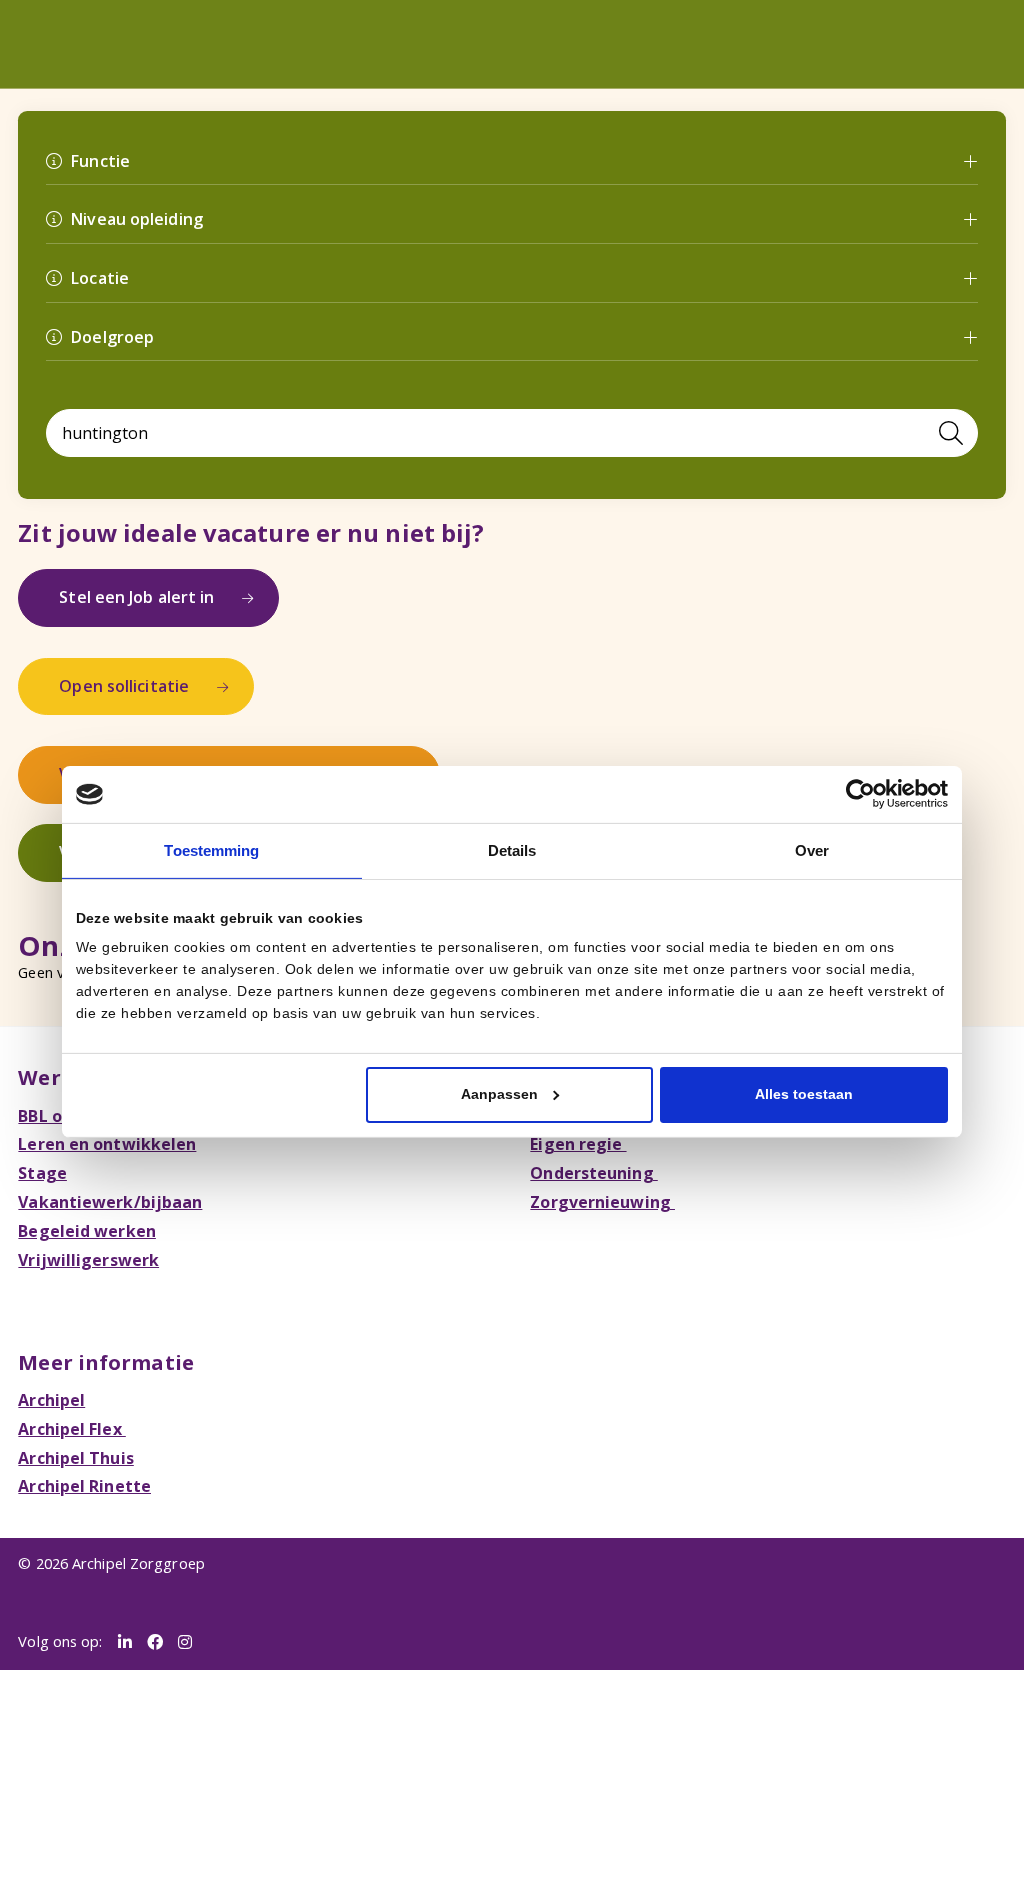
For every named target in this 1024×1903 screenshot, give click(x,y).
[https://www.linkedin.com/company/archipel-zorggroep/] (122, 1576)
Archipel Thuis (70, 1395)
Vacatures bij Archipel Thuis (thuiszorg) (202, 741)
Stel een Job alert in (127, 576)
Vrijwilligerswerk (82, 1204)
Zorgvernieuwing (597, 1151)
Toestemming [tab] (211, 849)
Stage (41, 1125)
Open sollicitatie (117, 658)
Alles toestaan (804, 1092)
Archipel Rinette (79, 1422)
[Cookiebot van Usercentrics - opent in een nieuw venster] (860, 796)
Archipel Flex (67, 1369)
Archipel (48, 1342)
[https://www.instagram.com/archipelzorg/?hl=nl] (178, 1576)
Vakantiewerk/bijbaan (101, 1151)
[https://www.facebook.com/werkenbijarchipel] (150, 1576)
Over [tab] (812, 849)
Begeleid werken (80, 1178)
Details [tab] (512, 849)
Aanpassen (499, 1092)
